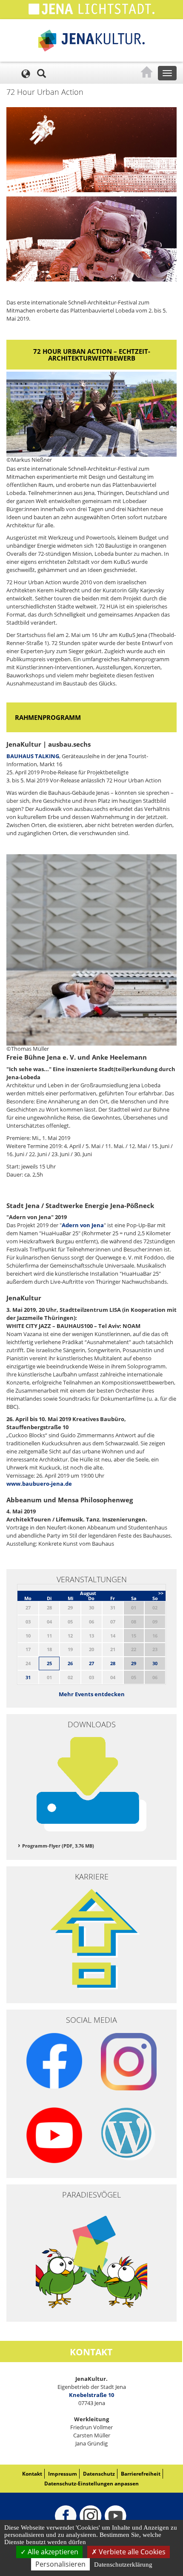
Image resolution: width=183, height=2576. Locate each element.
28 (113, 1663)
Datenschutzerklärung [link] (123, 2565)
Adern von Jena (83, 1225)
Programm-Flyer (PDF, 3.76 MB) (58, 1846)
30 (155, 1663)
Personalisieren (60, 2564)
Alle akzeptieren (52, 2552)
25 (49, 1663)
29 (134, 1663)
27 (91, 1663)
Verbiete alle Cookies (131, 2552)
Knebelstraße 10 (91, 2395)
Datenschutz (99, 2474)
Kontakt (32, 2474)
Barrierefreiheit (141, 2474)
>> (161, 1593)
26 (70, 1663)
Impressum (63, 2474)
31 (28, 1677)
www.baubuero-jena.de (39, 1484)
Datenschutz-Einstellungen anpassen (91, 2484)
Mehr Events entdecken (92, 1694)
